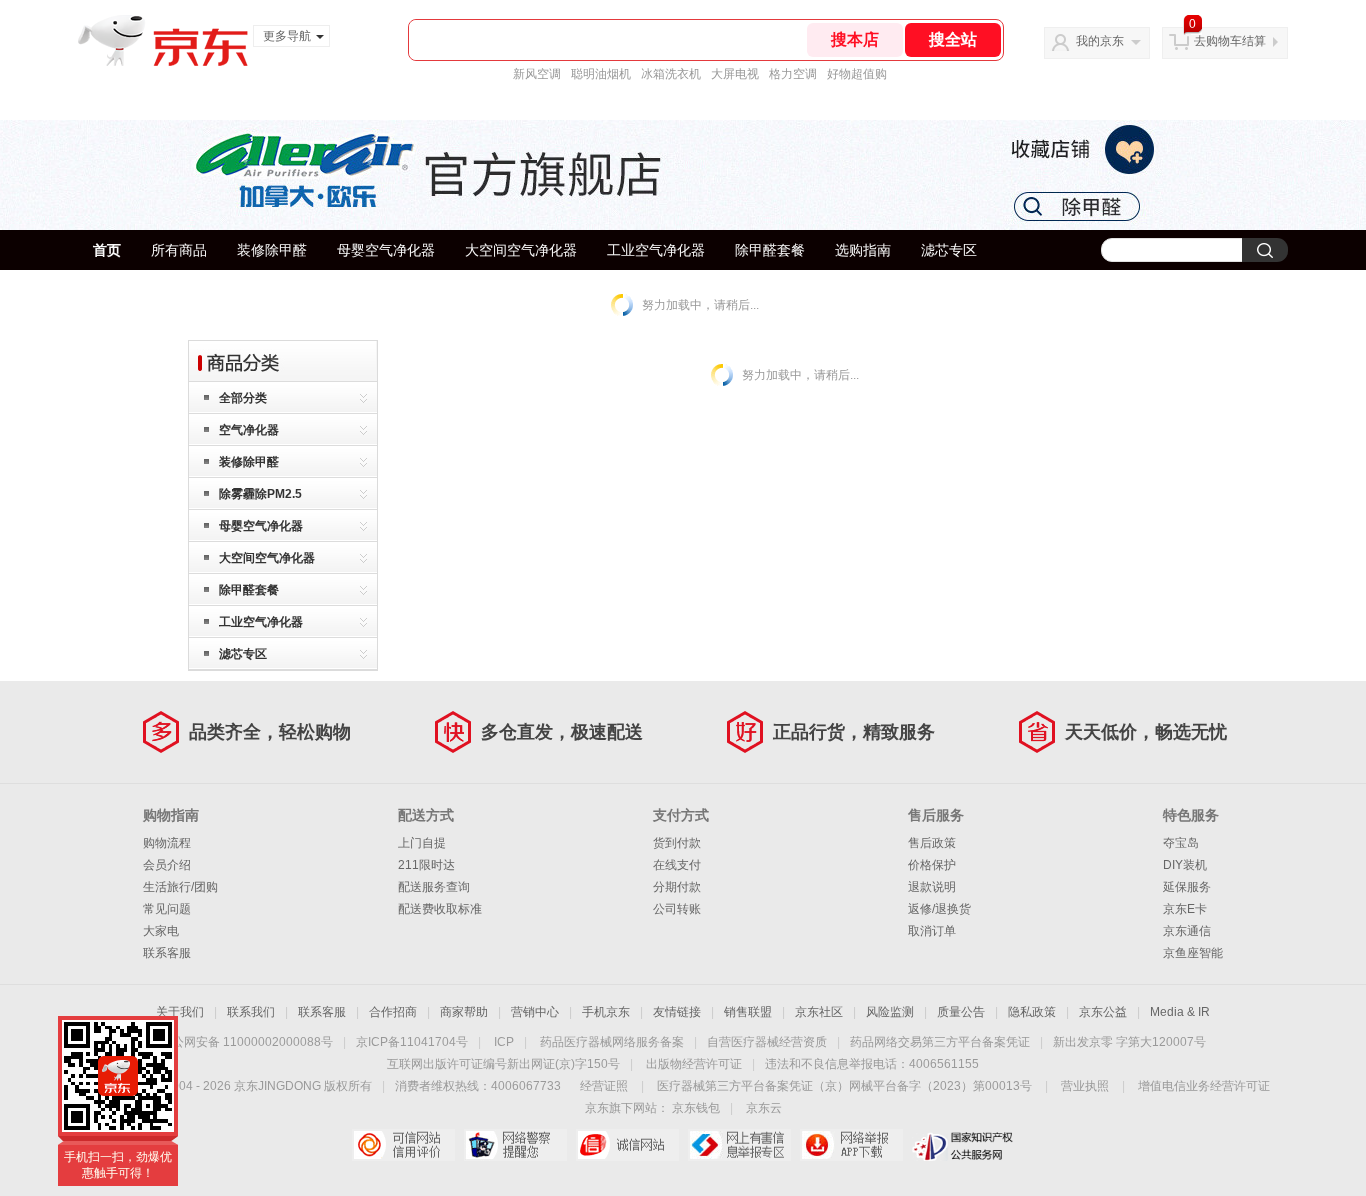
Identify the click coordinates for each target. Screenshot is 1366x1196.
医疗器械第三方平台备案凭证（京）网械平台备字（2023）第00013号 (844, 1086)
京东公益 (1103, 1012)
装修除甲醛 (272, 250)
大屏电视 (735, 74)
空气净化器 (249, 430)
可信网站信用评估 (403, 1145)
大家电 (161, 931)
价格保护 (932, 865)
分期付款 (677, 887)
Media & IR (1180, 1012)
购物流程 (167, 843)
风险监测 (890, 1012)
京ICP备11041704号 (412, 1042)
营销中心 (535, 1012)
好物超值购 (857, 74)
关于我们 (180, 1012)
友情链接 (677, 1012)
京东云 (764, 1108)
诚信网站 (627, 1145)
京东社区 (819, 1012)
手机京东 (606, 1012)
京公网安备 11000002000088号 (246, 1042)
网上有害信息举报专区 (739, 1145)
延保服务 (1187, 887)
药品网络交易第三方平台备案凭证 (940, 1042)
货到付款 (677, 843)
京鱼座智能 (1193, 953)
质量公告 (961, 1012)
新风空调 (537, 74)
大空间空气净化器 (521, 250)
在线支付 (677, 865)
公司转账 (677, 909)
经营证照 (604, 1086)
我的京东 (1100, 41)
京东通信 (1187, 931)
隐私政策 (1032, 1012)
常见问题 (167, 909)
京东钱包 (696, 1108)
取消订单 (932, 931)
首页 (107, 250)
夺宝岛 (1181, 843)
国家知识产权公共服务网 (963, 1145)
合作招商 (393, 1012)
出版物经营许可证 (694, 1064)
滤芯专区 (949, 250)
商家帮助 (464, 1012)
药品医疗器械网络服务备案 (612, 1042)
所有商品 (179, 250)
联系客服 (167, 953)
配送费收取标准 (440, 909)
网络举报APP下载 (851, 1145)
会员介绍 (167, 865)
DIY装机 (1185, 865)
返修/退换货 (939, 909)
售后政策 (932, 843)
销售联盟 (748, 1012)
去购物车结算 (1230, 41)
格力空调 (793, 74)
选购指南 (863, 250)
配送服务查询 (434, 887)
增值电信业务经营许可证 (1204, 1086)
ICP (504, 1042)
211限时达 (426, 865)
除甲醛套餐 (770, 250)
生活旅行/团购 (180, 887)
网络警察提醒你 (515, 1145)
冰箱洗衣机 (671, 74)
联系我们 (251, 1012)
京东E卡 (1185, 909)
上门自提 (422, 843)
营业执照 (1085, 1086)
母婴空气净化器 (386, 250)
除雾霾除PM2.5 (260, 494)
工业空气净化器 (656, 250)
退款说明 (932, 887)
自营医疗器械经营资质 (767, 1042)
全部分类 (243, 398)
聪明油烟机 (601, 74)
